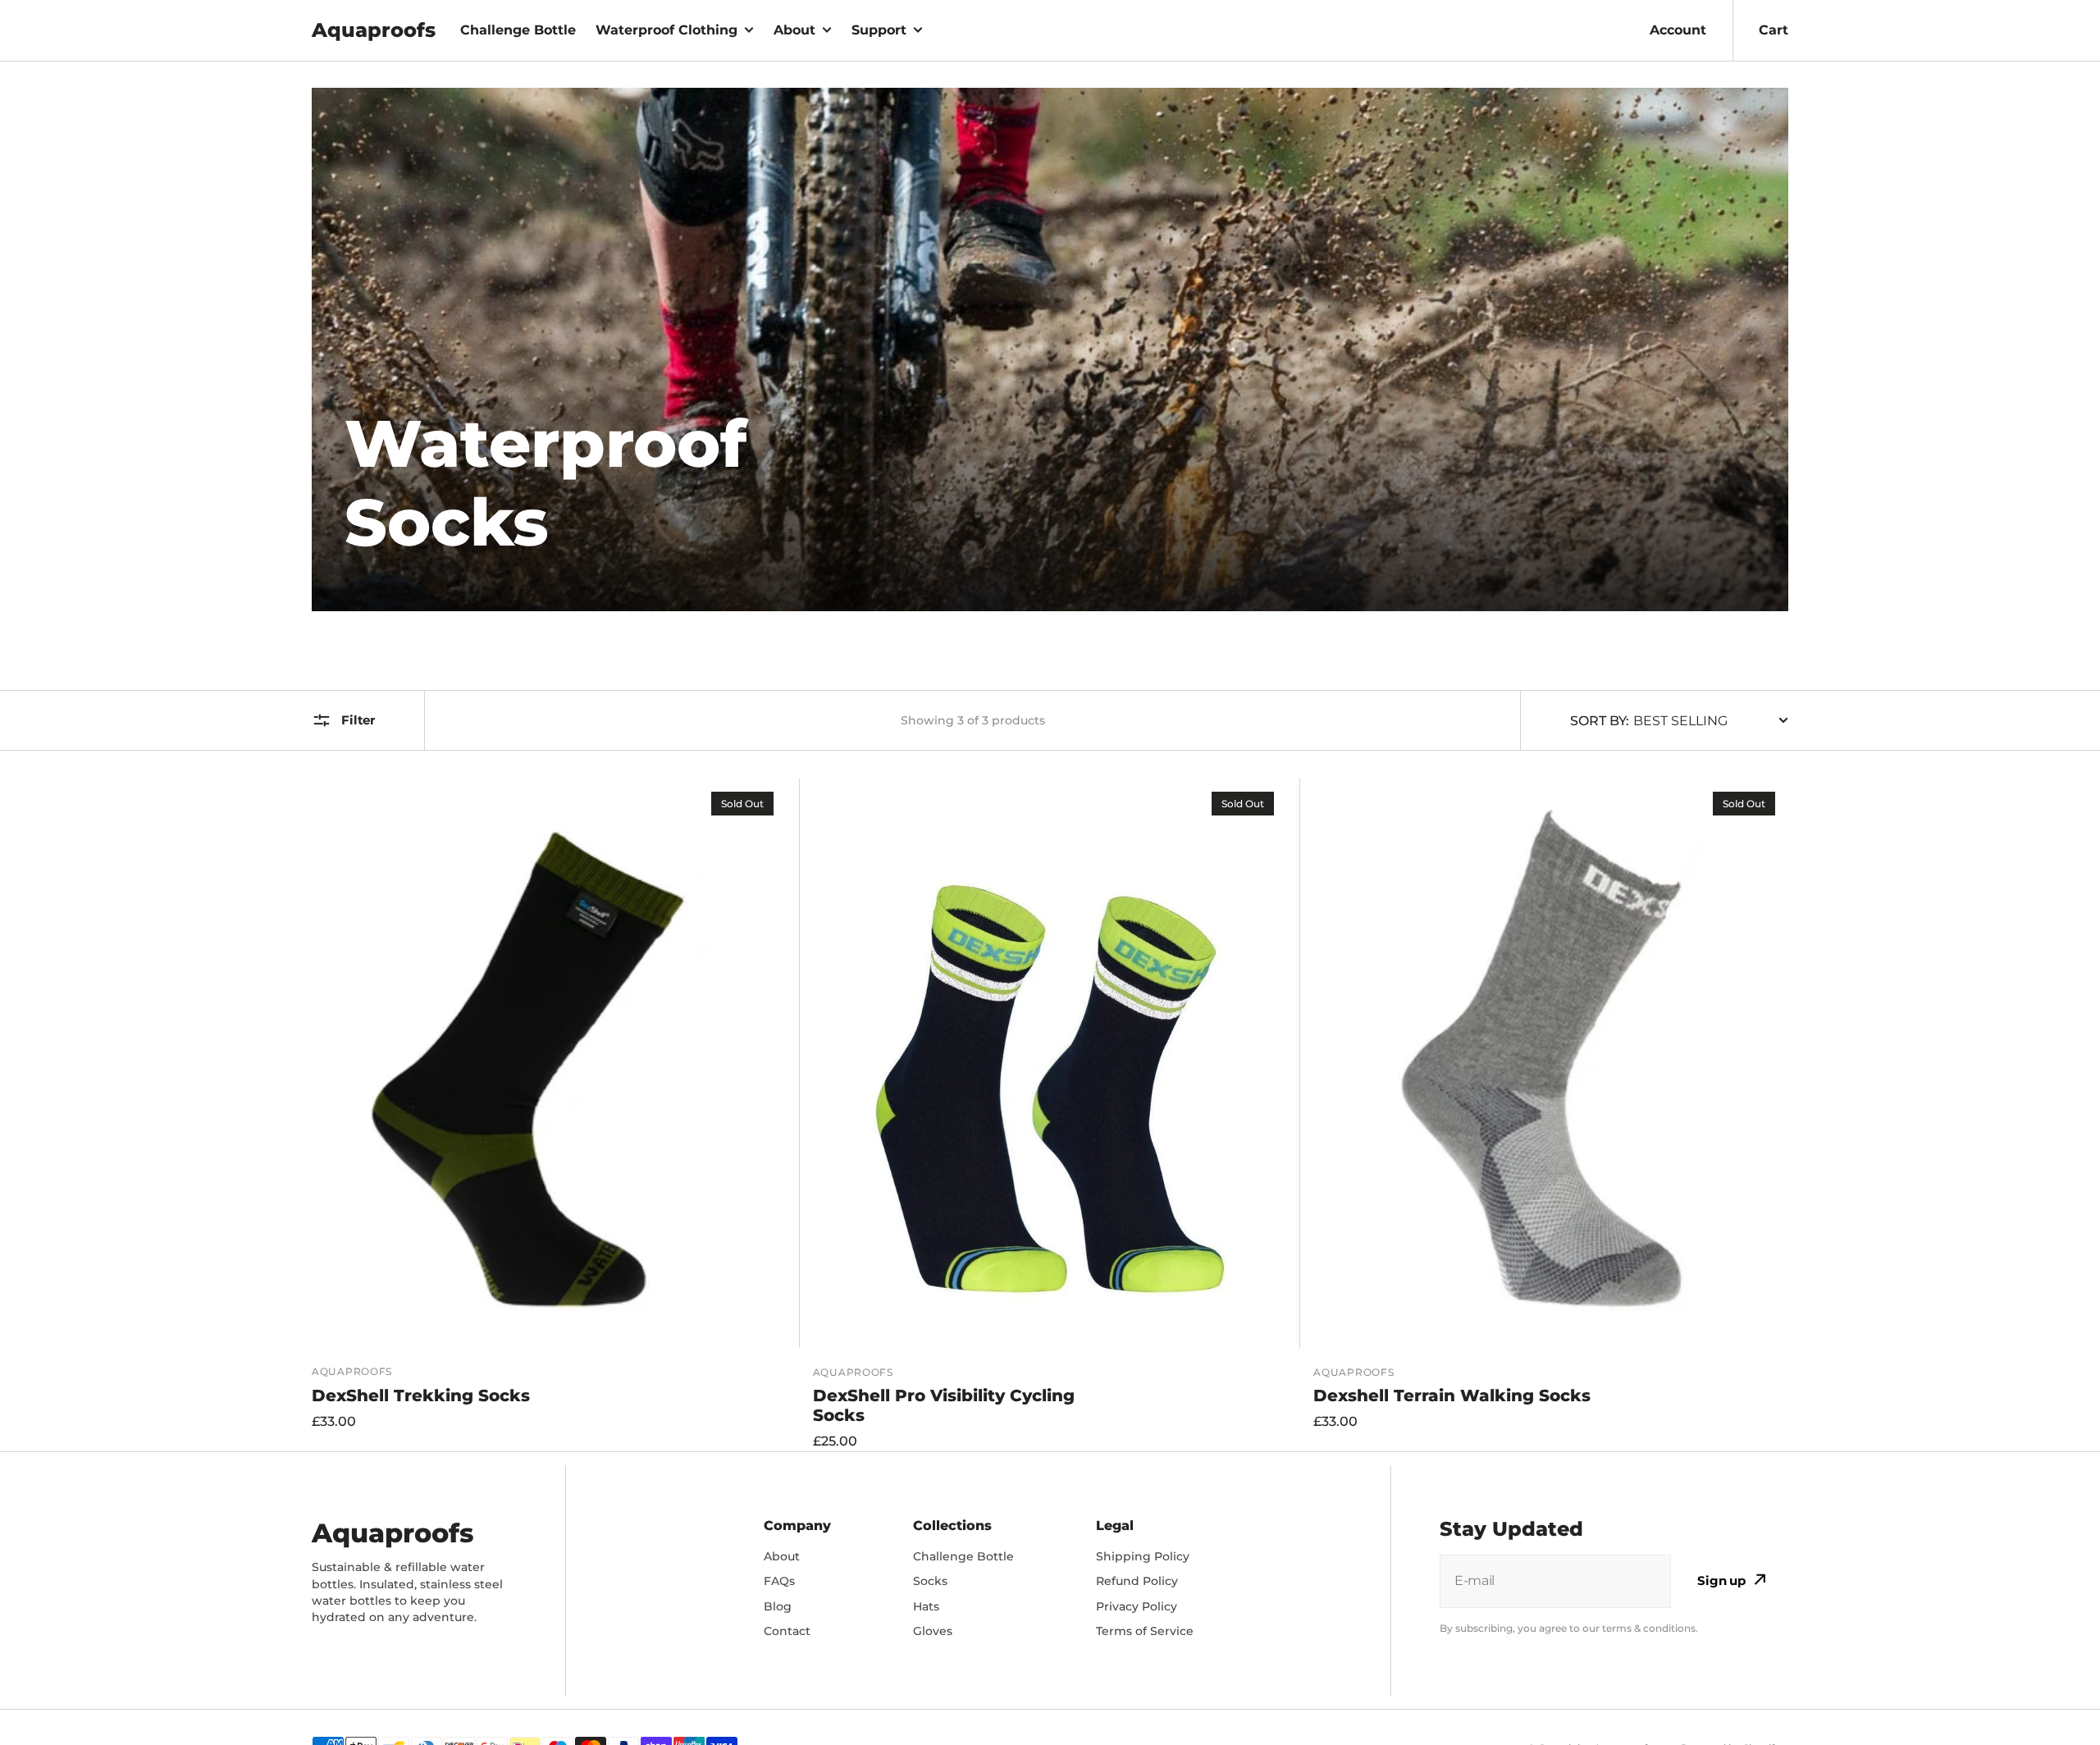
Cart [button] (1774, 30)
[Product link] (549, 1115)
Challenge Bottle (518, 30)
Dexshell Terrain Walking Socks (1452, 1396)
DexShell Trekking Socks (421, 1396)
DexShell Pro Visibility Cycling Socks (944, 1405)
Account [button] (1678, 30)
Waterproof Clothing (667, 30)
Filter (358, 720)
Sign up (1721, 1581)
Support (879, 30)
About (794, 30)
